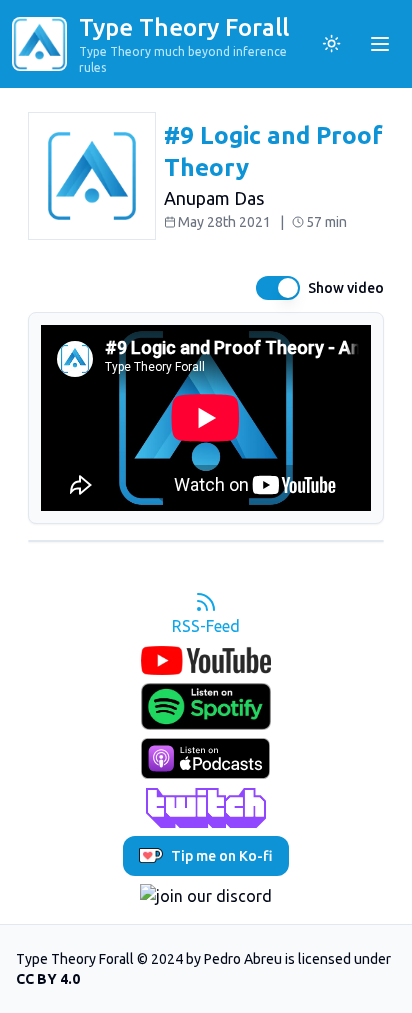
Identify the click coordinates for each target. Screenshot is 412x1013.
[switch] (278, 288)
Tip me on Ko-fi (222, 856)
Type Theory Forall (184, 27)
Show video (346, 288)
